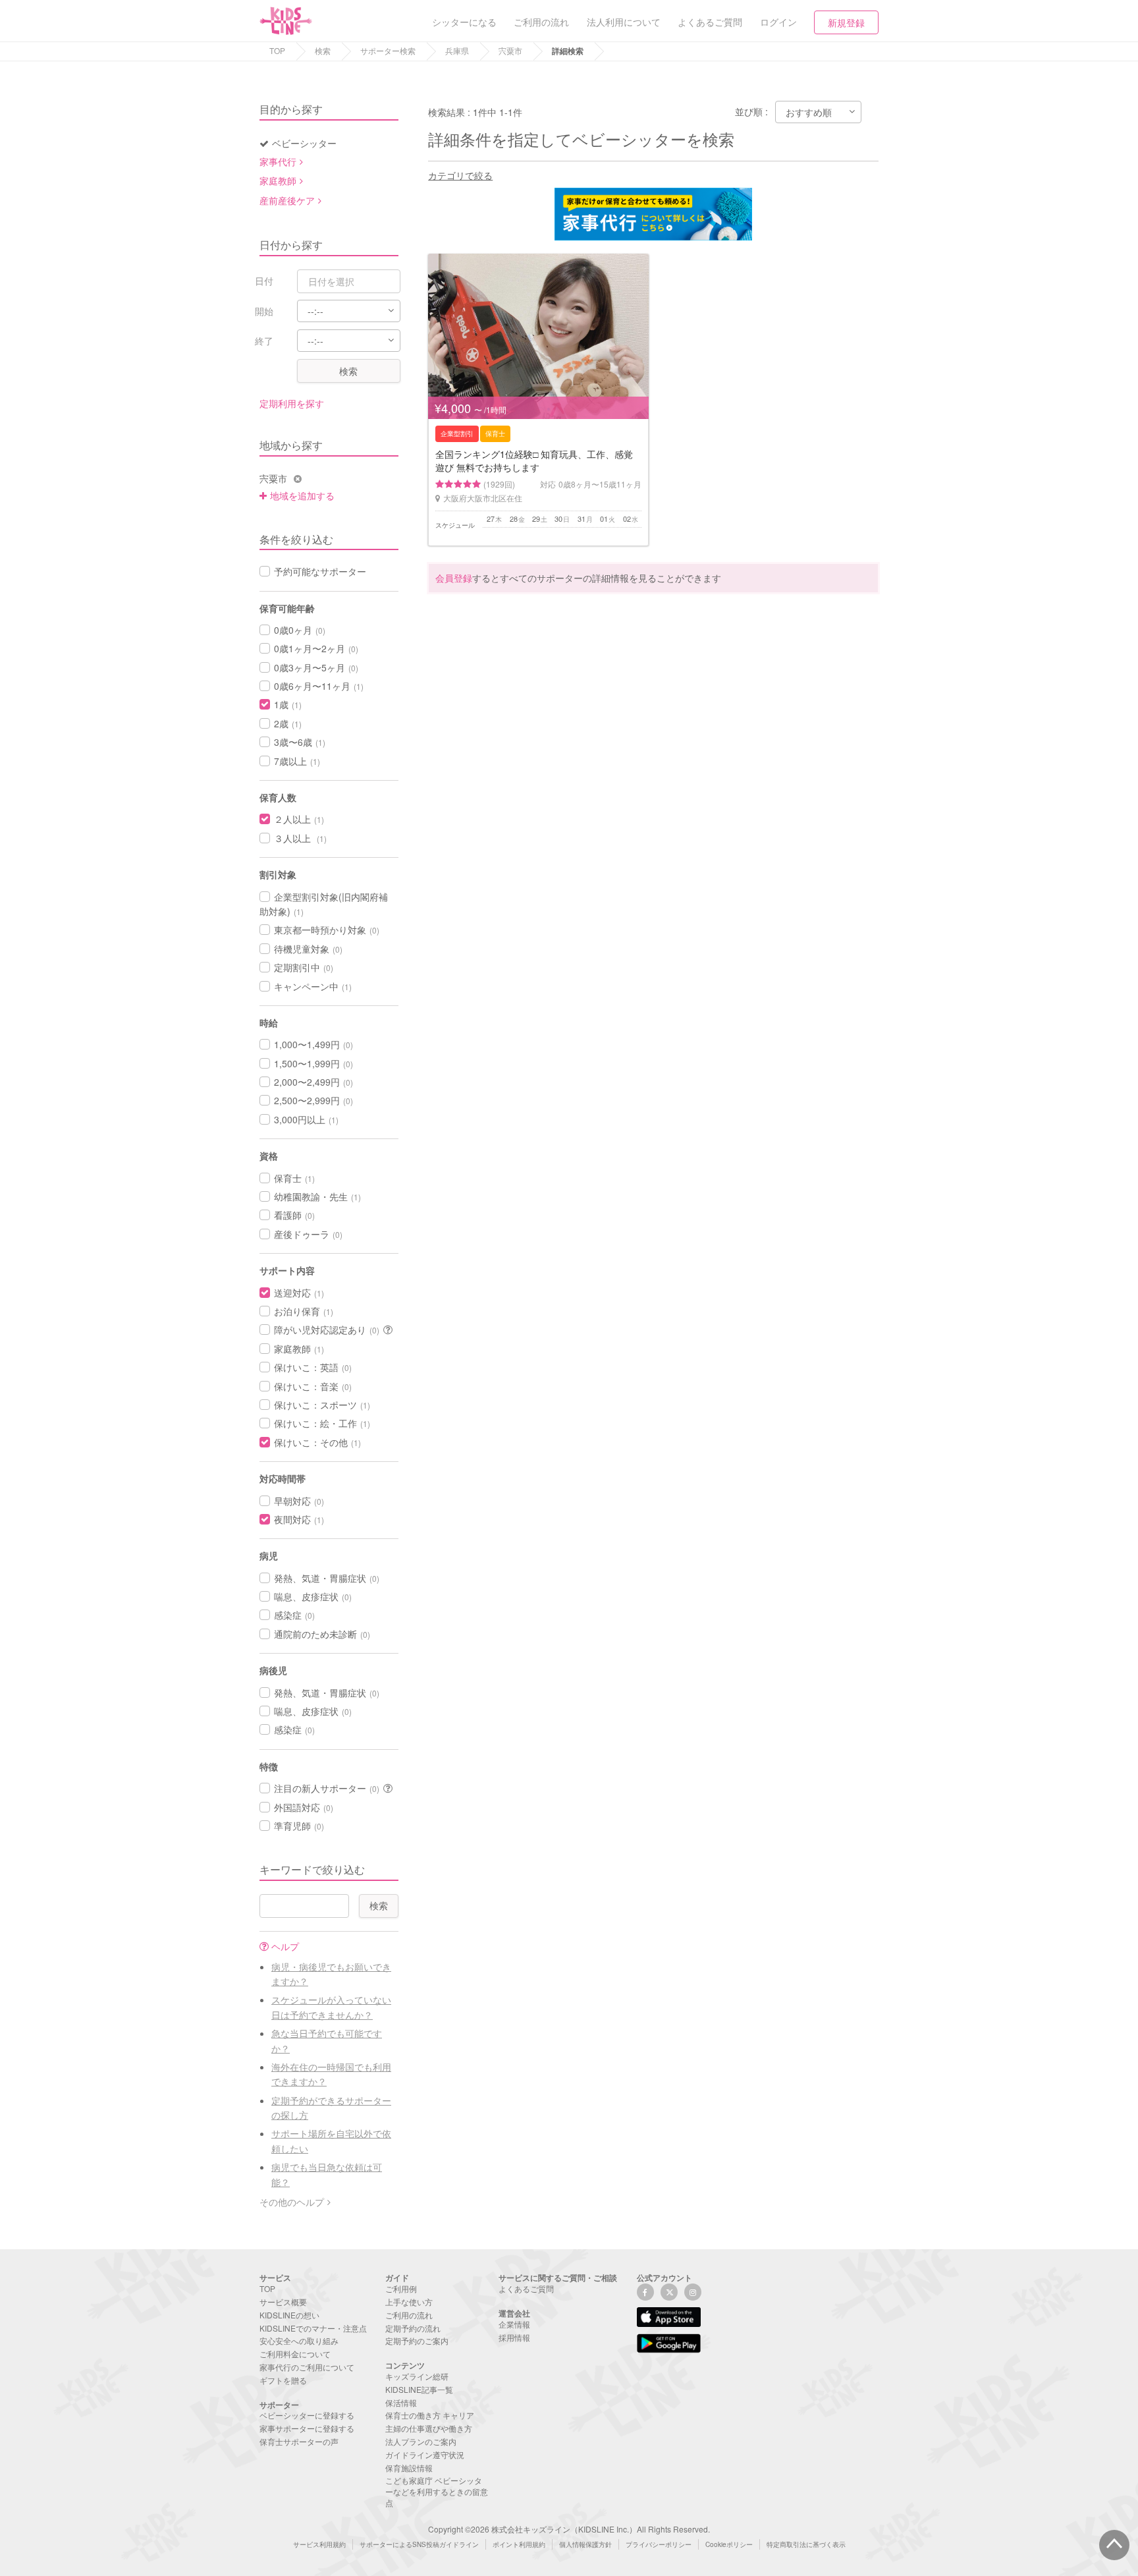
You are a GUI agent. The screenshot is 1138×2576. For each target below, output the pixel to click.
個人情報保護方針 (585, 2544)
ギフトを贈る (283, 2380)
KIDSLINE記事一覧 (419, 2389)
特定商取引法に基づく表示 (806, 2544)
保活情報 (401, 2402)
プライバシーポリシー (659, 2544)
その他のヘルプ (292, 2202)
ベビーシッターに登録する (307, 2415)
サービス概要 (283, 2302)
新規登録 (846, 22)
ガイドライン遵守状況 (425, 2454)
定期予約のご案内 (417, 2340)
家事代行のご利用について (307, 2367)
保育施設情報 (409, 2468)
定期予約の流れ (413, 2328)
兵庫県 (457, 50)
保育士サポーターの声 (299, 2441)
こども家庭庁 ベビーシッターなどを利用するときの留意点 (437, 2491)
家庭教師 (278, 181)
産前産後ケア (287, 200)
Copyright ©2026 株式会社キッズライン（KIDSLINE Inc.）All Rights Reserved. (569, 2529)
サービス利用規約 (319, 2544)
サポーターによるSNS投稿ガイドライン (419, 2544)
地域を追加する (302, 495)
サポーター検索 (388, 50)
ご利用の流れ (409, 2315)
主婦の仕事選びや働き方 (429, 2428)
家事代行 (278, 161)
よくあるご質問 (526, 2288)
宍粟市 (510, 50)
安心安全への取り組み (299, 2340)
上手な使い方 (409, 2302)
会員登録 (454, 578)
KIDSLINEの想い (289, 2315)
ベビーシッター (304, 143)
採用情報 (514, 2337)
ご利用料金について (295, 2354)
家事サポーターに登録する (307, 2428)
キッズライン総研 (417, 2376)
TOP (277, 50)
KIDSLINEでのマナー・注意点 (313, 2328)
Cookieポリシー (729, 2544)
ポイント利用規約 (519, 2544)
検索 (323, 50)
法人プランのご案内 (421, 2441)
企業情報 (514, 2324)
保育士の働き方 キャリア (430, 2415)
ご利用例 (401, 2288)
